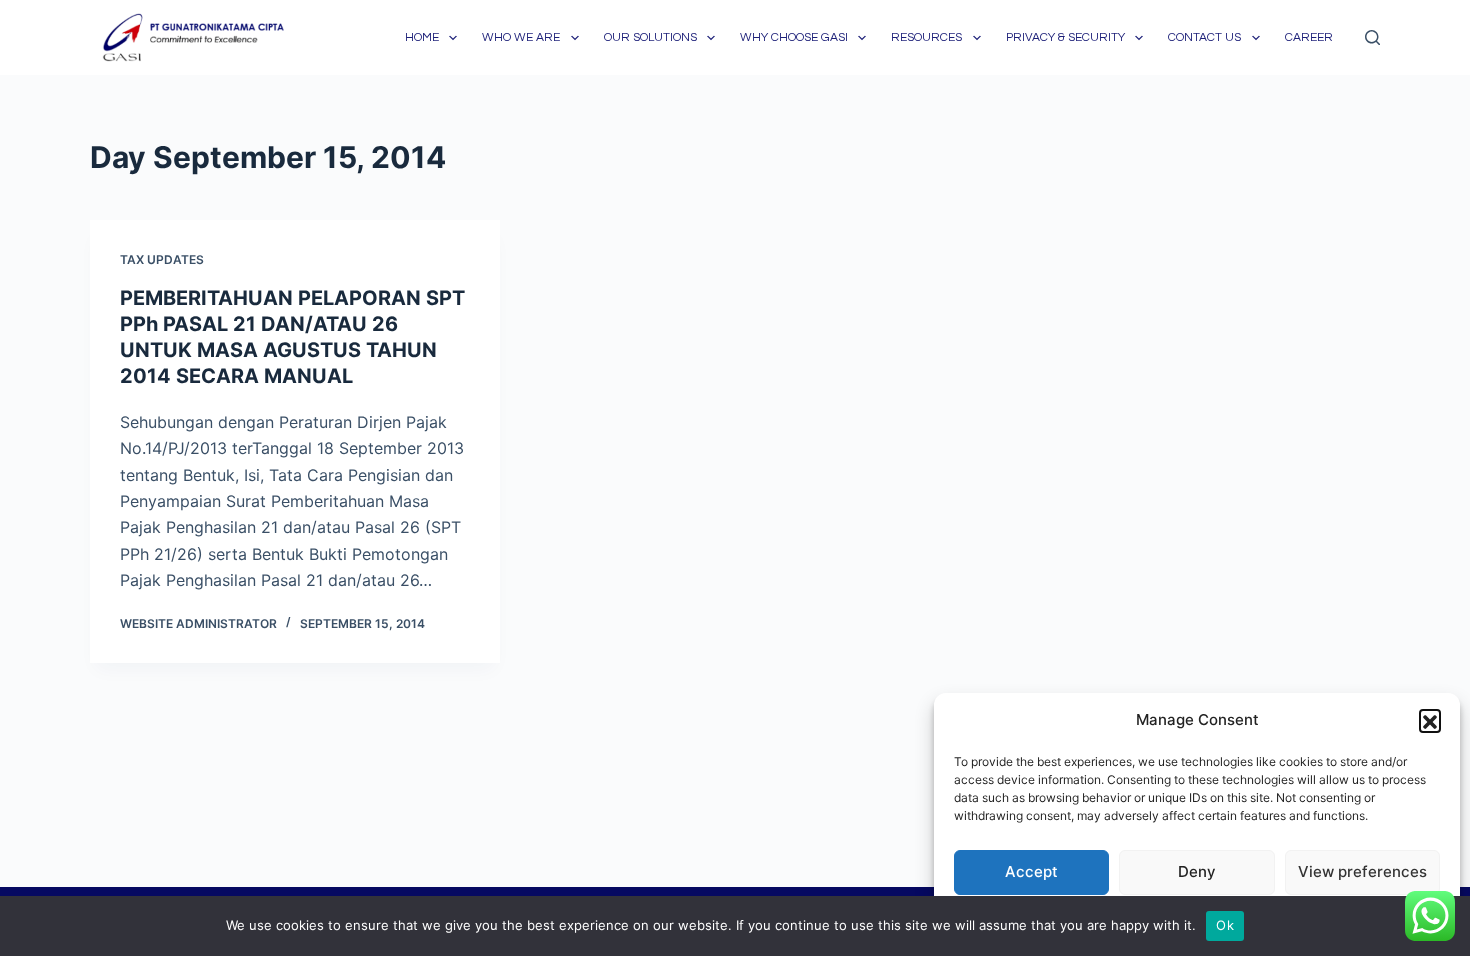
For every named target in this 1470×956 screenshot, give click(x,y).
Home (422, 37)
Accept (1031, 871)
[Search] (1372, 37)
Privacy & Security (1065, 37)
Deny (1197, 871)
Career (1309, 37)
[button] (1430, 720)
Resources (926, 37)
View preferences (1362, 871)
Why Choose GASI (794, 37)
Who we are (521, 37)
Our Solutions (650, 37)
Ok (1225, 925)
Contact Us (1204, 37)
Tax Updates (162, 259)
